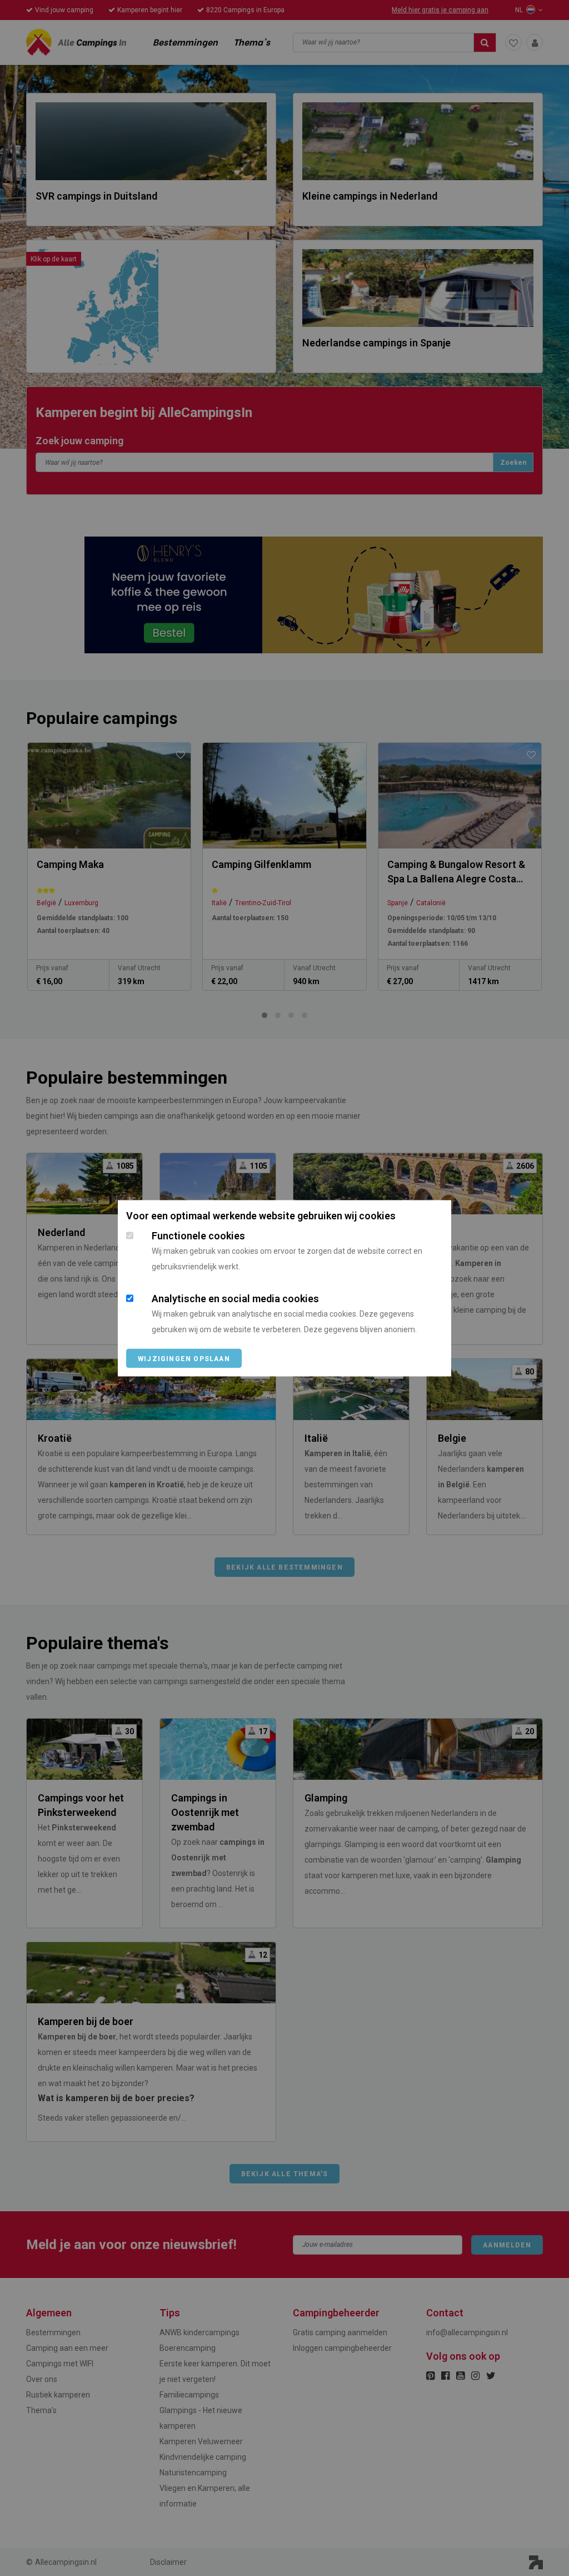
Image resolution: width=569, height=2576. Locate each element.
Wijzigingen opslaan (184, 1358)
